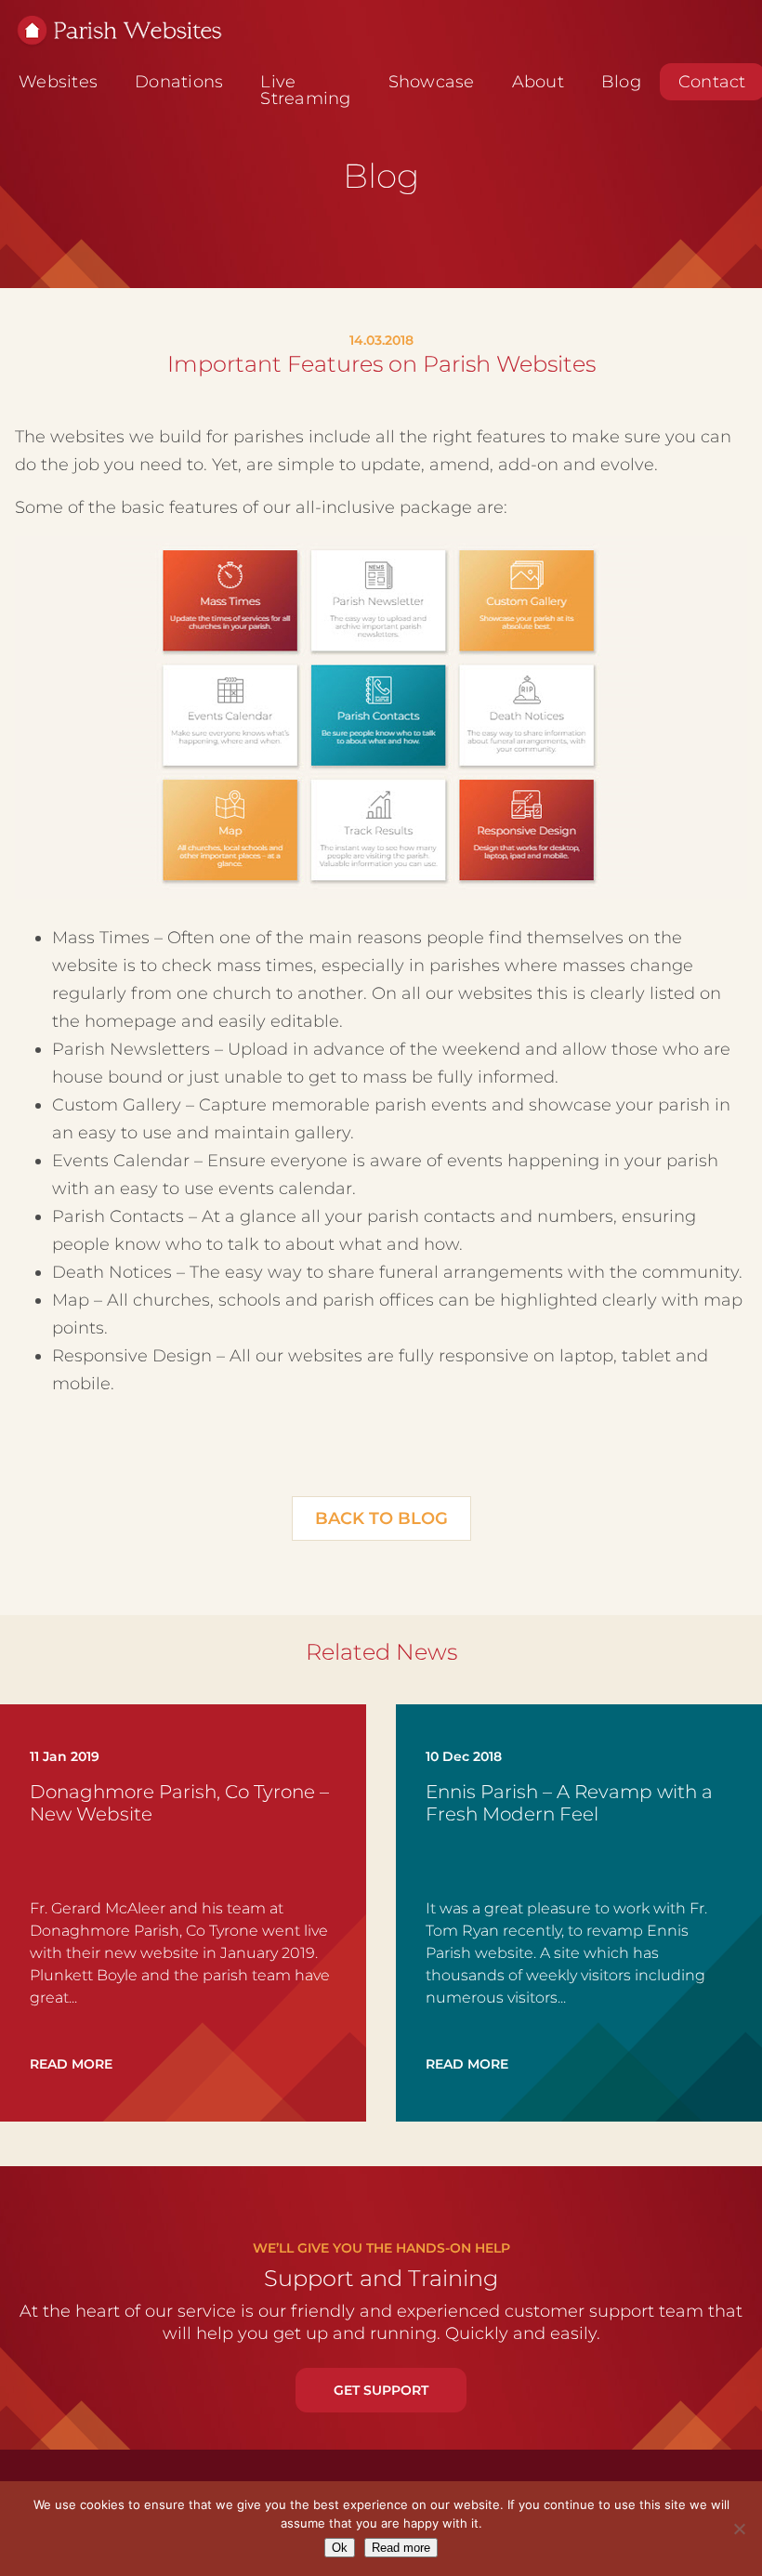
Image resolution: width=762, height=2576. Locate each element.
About (538, 82)
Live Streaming (305, 90)
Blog (621, 82)
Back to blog (381, 1518)
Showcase (432, 82)
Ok (340, 2548)
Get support (381, 2390)
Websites (58, 82)
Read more (401, 2548)
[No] (739, 2529)
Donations (179, 82)
